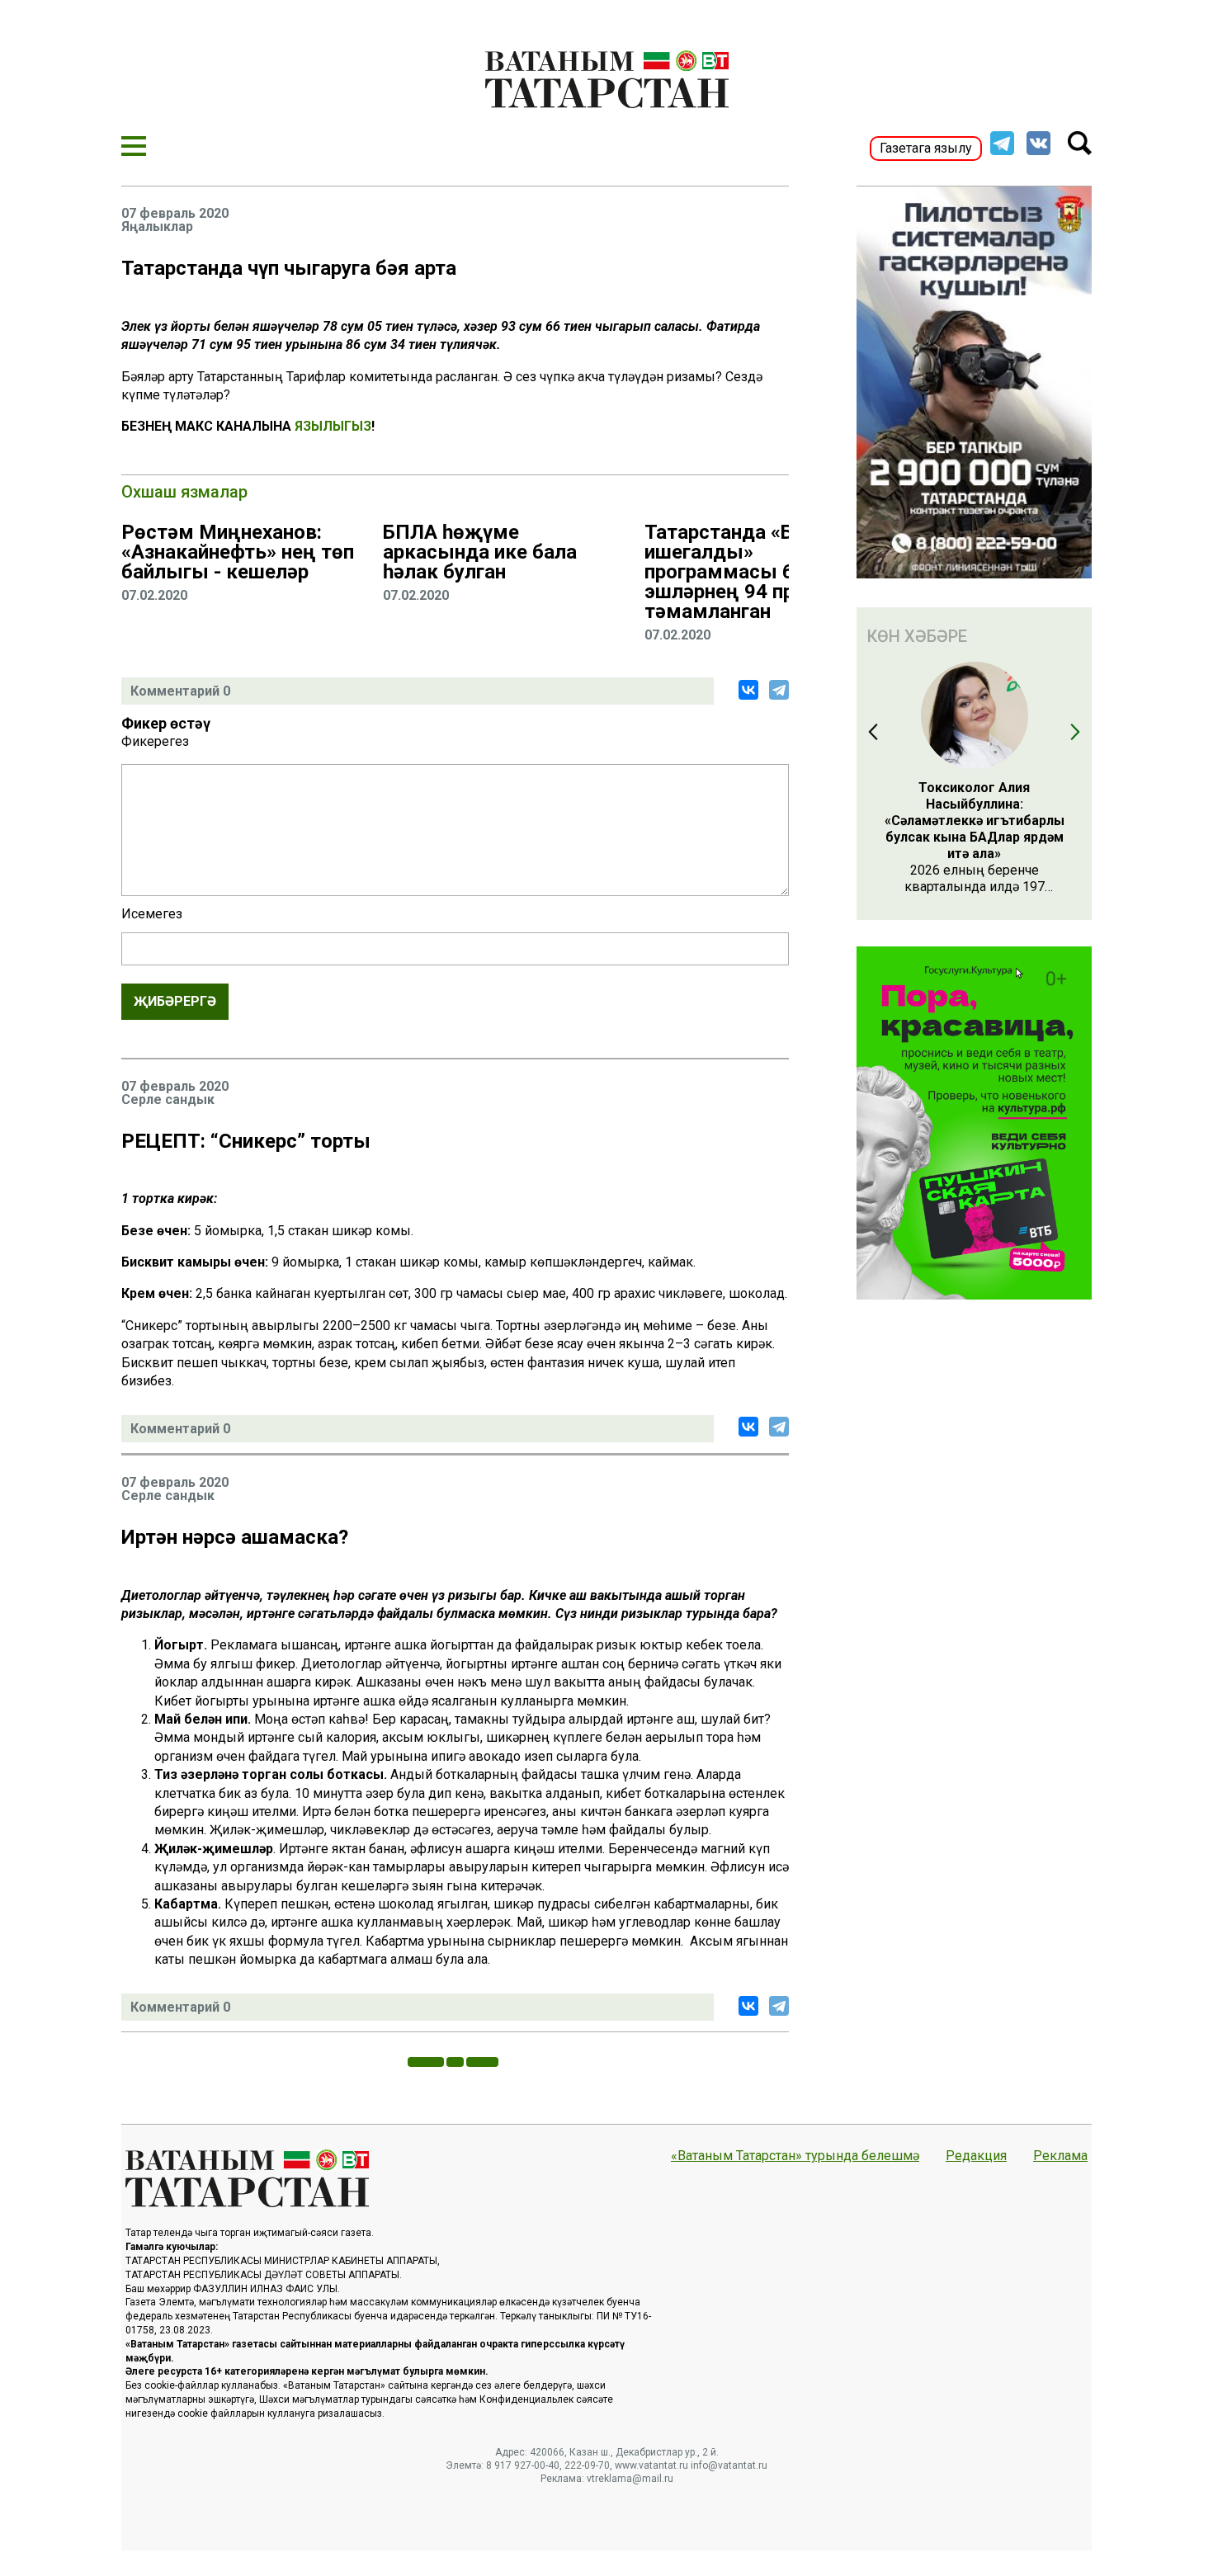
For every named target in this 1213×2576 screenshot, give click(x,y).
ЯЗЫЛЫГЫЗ (333, 426)
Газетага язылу (926, 148)
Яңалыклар (157, 227)
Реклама (1060, 2156)
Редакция (976, 2156)
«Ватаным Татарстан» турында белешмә (795, 2156)
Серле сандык (168, 1100)
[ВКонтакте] (748, 690)
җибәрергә (175, 1001)
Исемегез (152, 914)
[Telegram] (779, 690)
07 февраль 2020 (175, 214)
